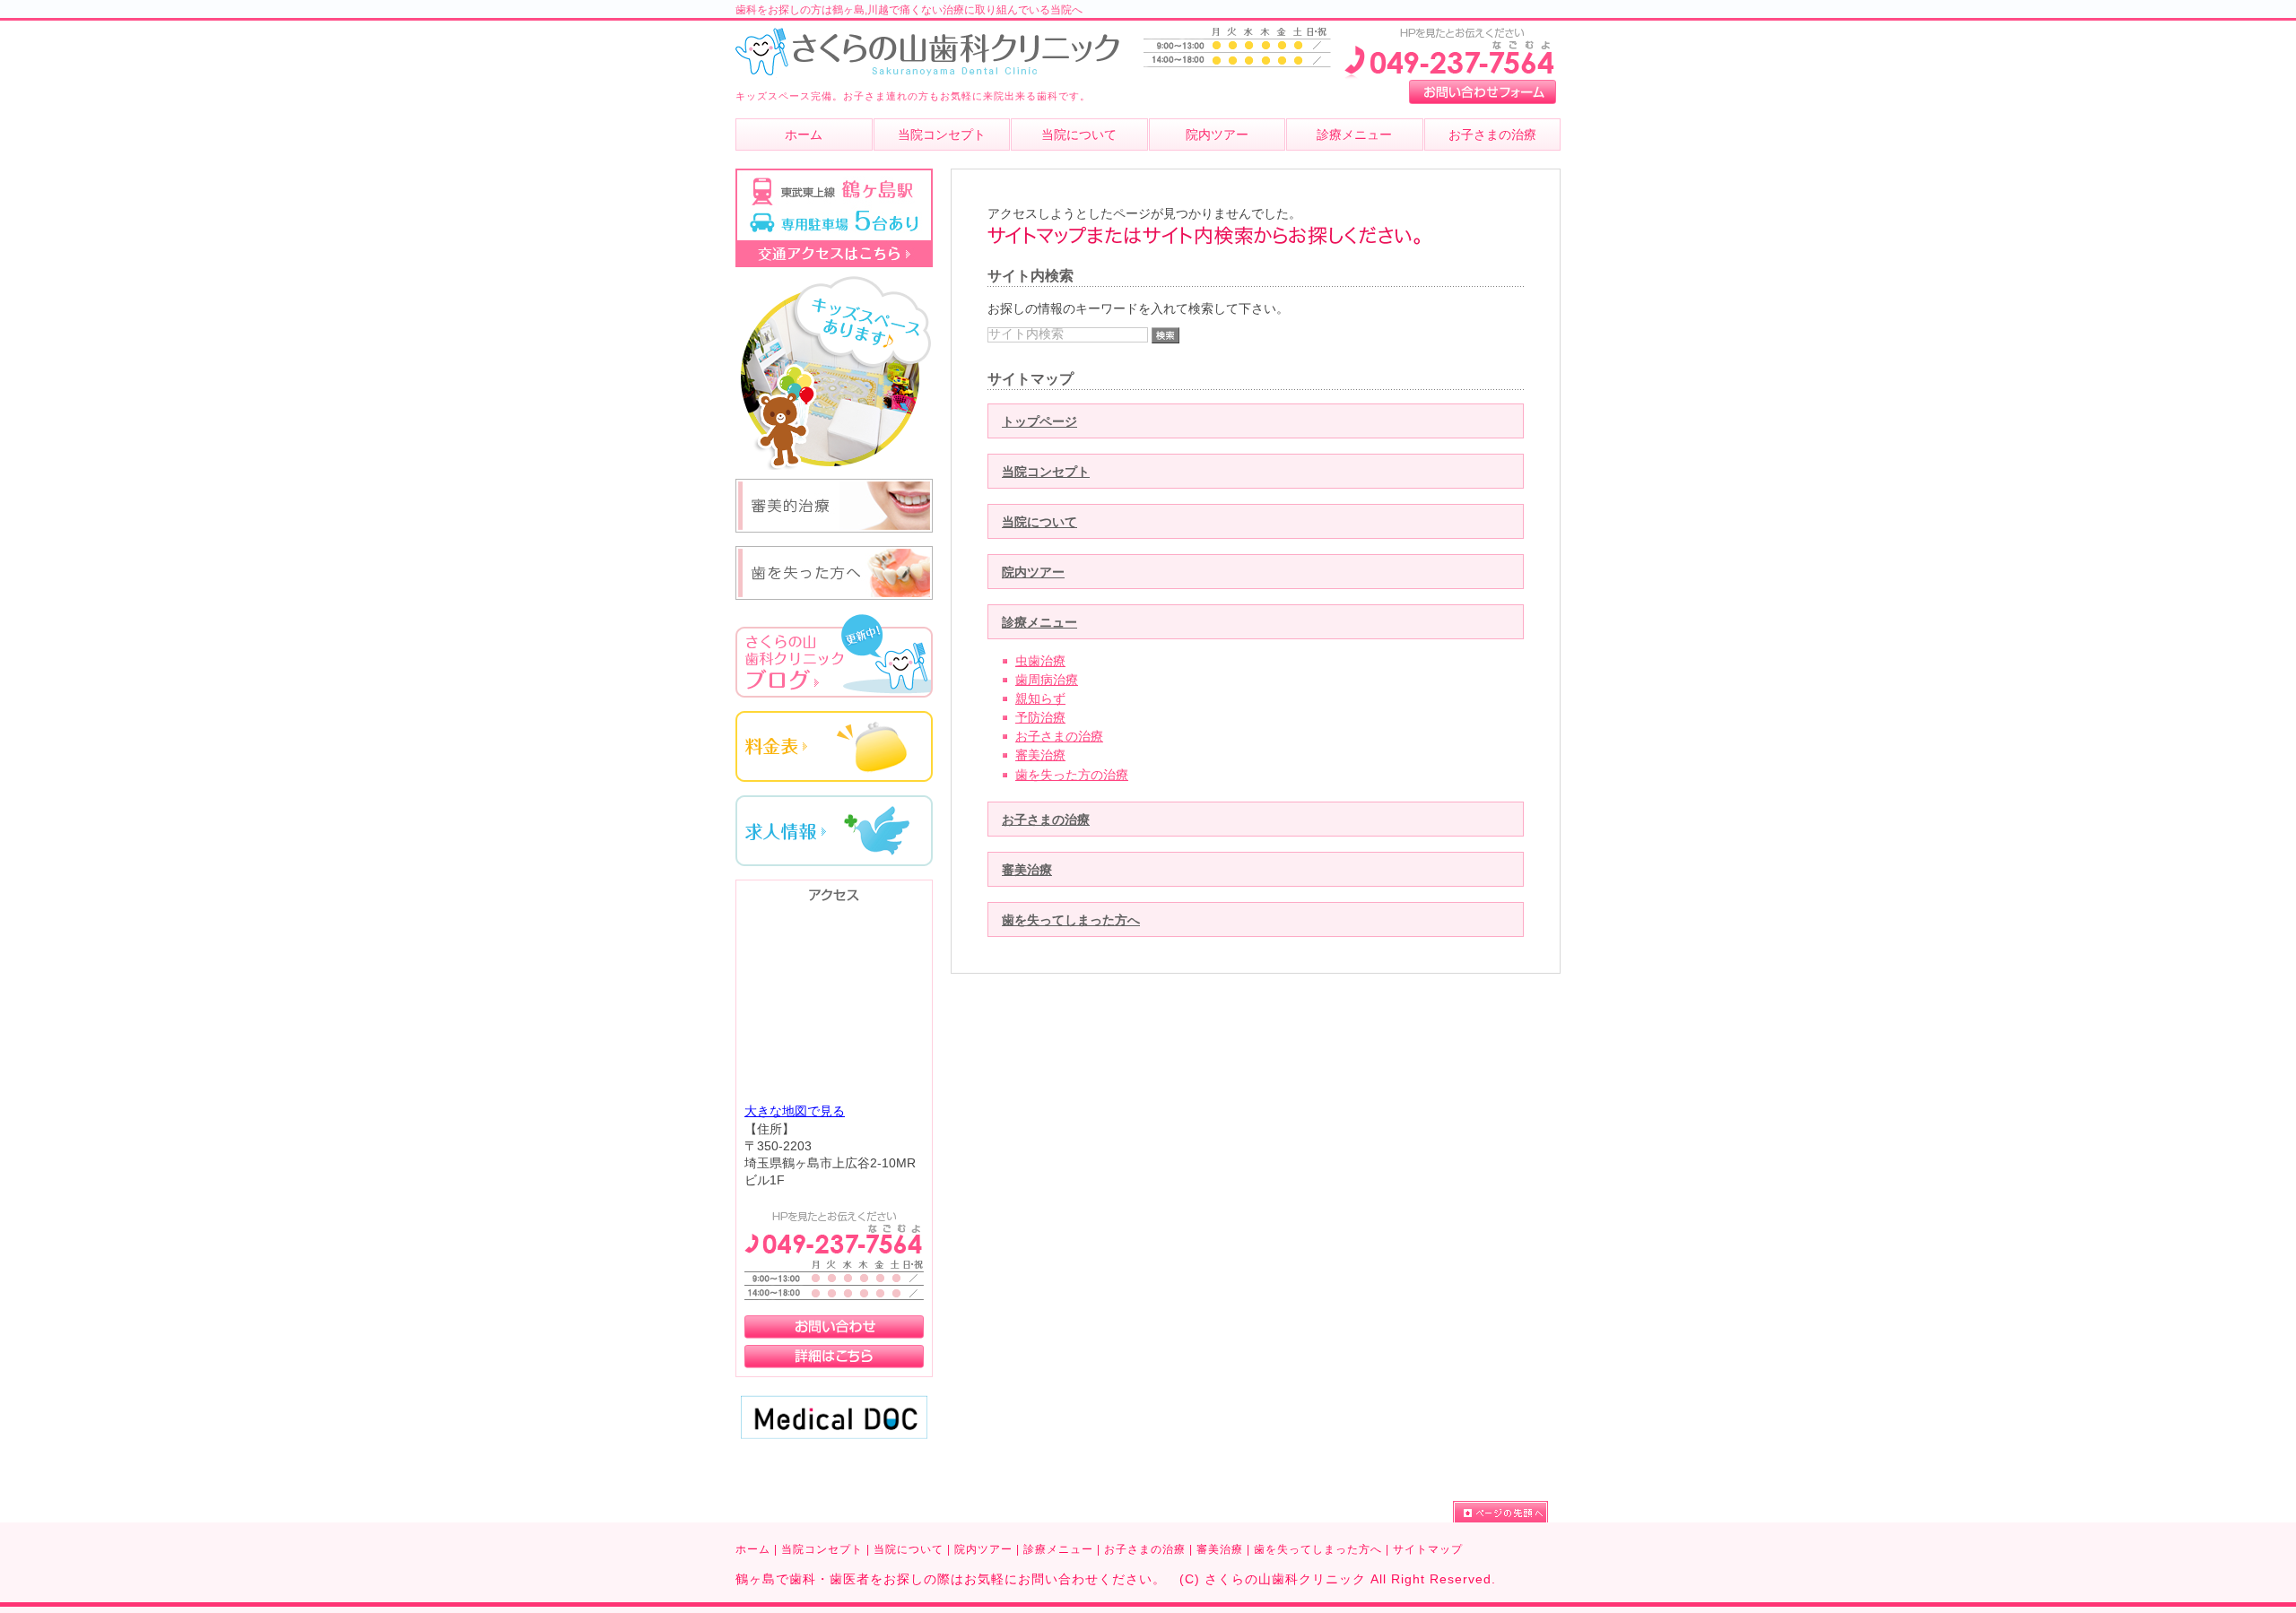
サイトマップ (1428, 1549)
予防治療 (1040, 718)
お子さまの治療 (1059, 737)
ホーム (753, 1549)
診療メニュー (1039, 623)
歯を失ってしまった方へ (1071, 920)
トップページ (1039, 422)
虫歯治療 (1040, 661)
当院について (1039, 522)
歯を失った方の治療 (1072, 775)
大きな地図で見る (795, 1111)
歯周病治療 (1047, 680)
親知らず (1040, 699)
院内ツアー (1033, 572)
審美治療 (1040, 755)
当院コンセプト (1046, 472)
